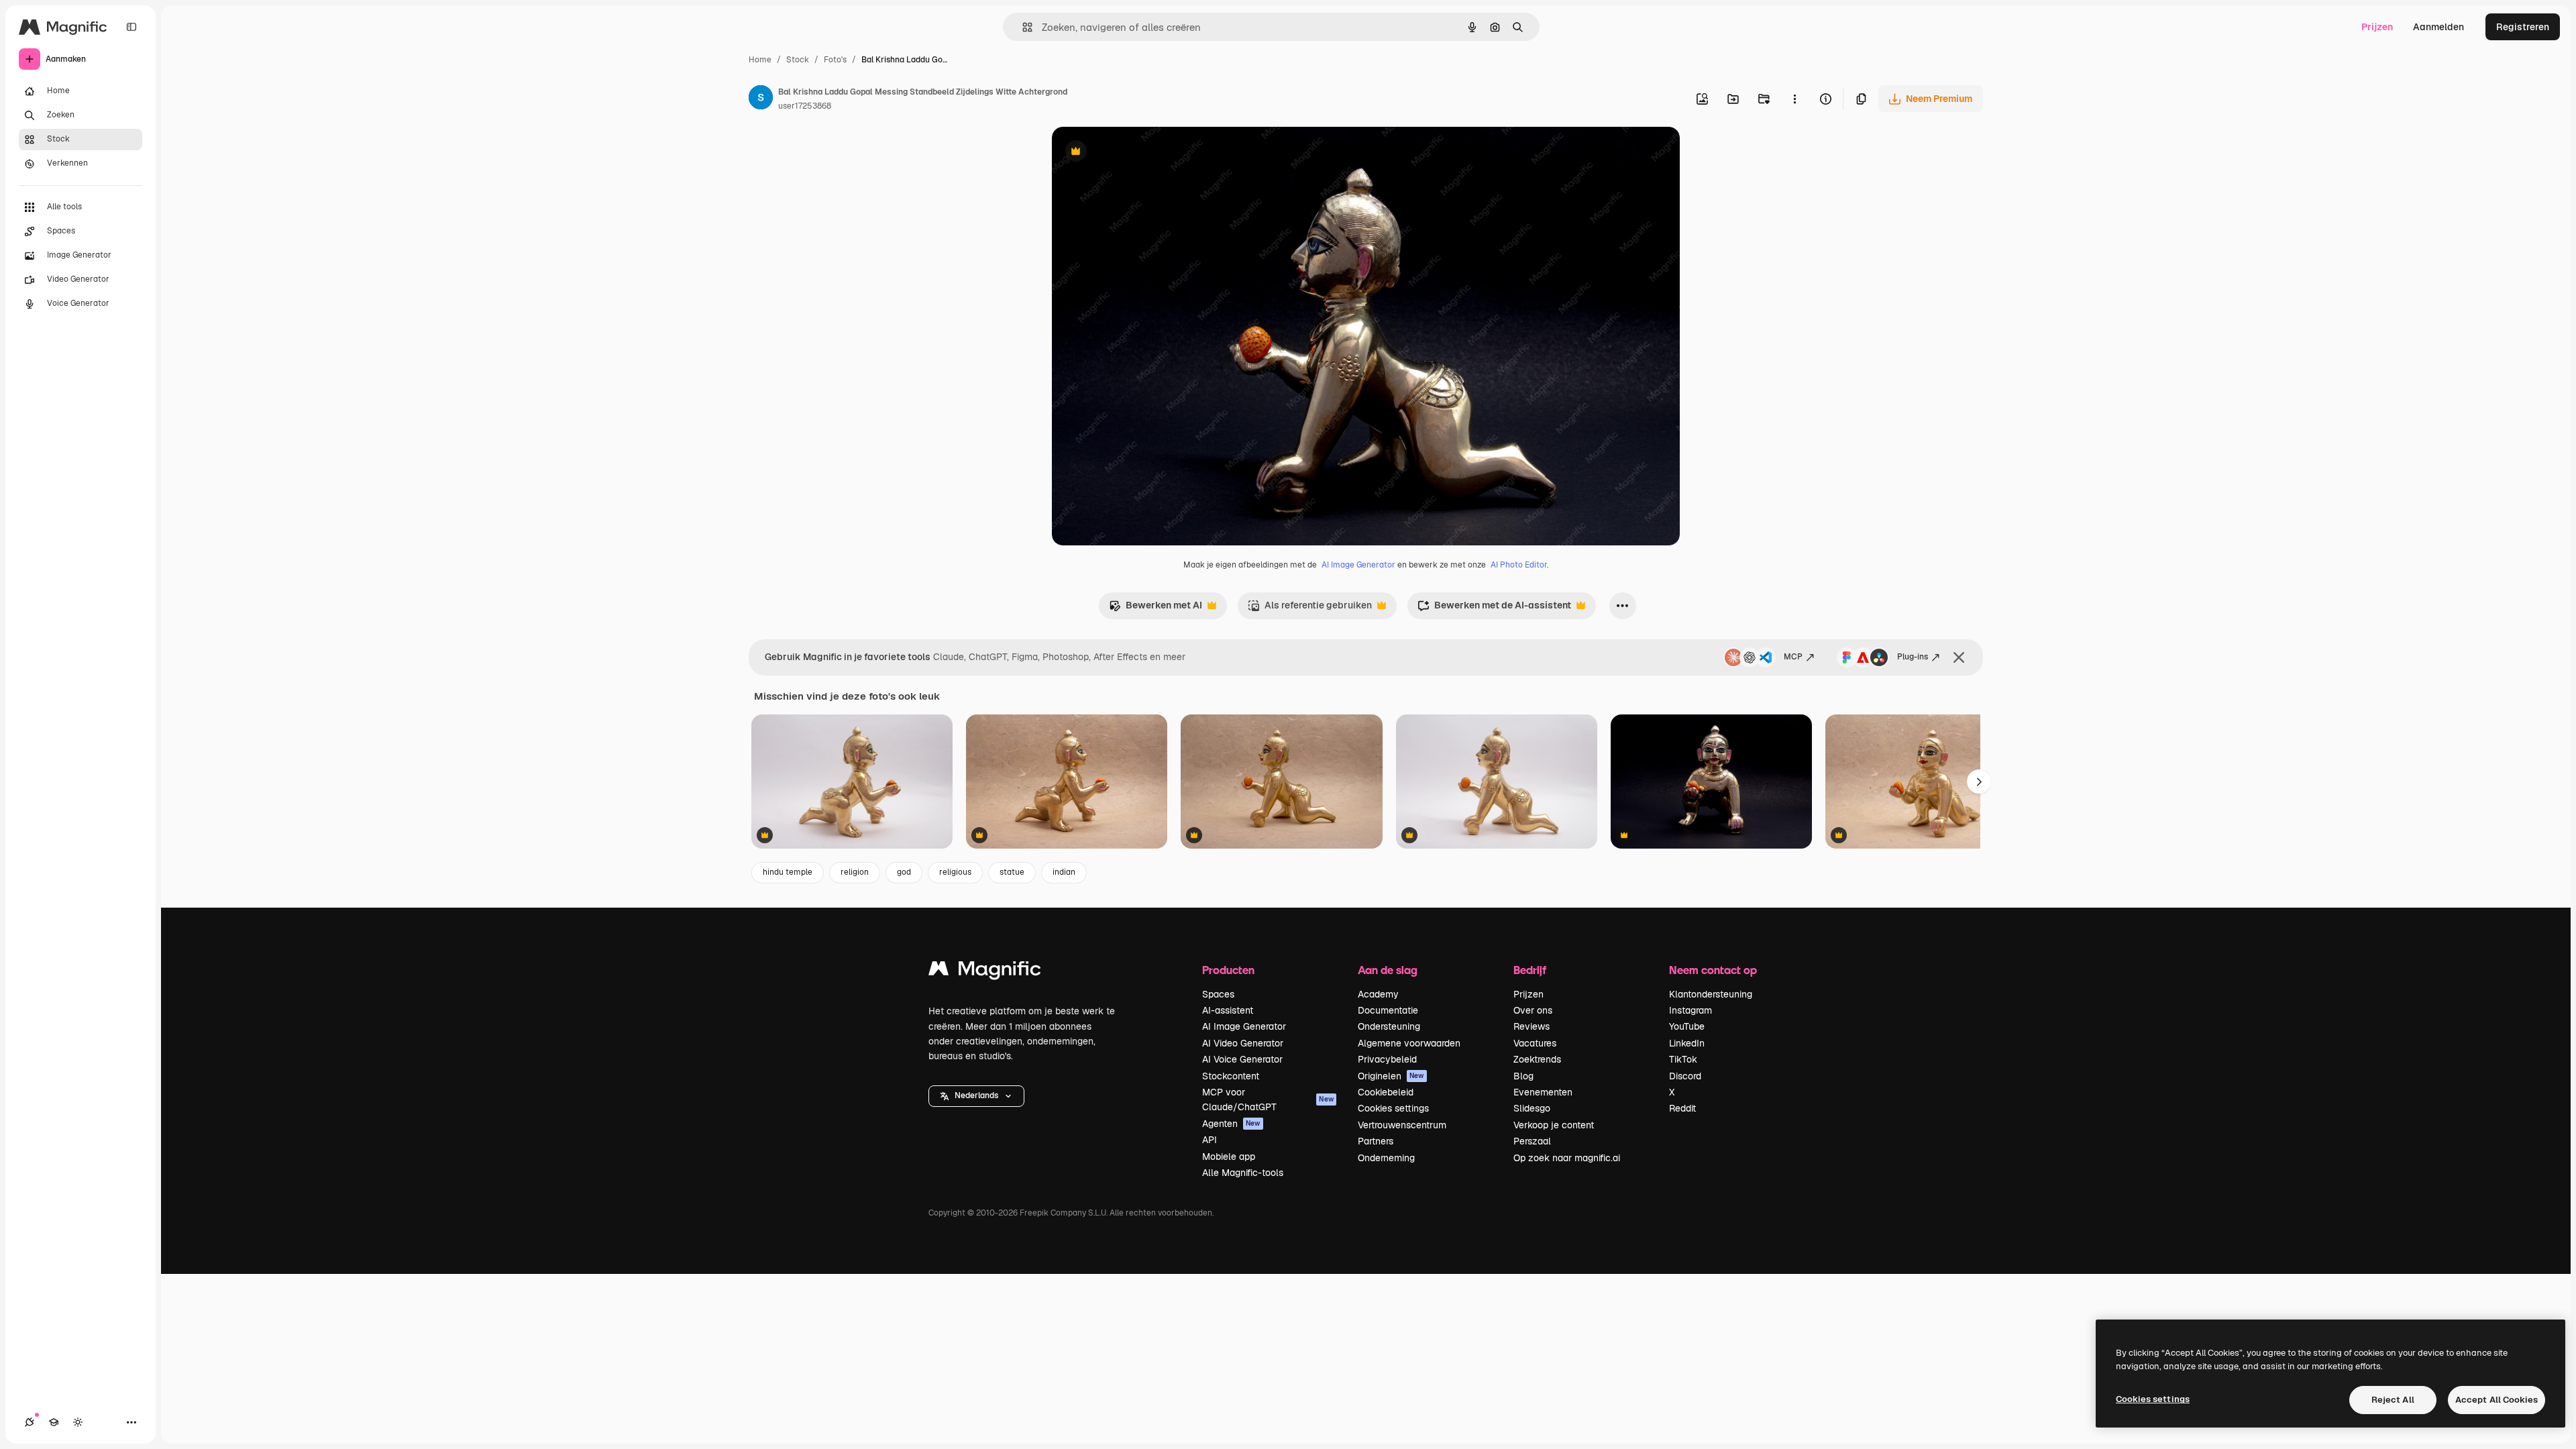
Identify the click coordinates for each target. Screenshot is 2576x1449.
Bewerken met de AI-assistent (1494, 609)
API (1210, 1140)
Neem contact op (1713, 970)
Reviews (1532, 1026)
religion (855, 872)
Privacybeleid (1387, 1059)
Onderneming (1386, 1158)
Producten (1228, 970)
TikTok (1683, 1059)
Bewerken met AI (1156, 609)
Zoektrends (1537, 1059)
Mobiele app (1229, 1157)
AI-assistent (1228, 1010)
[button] (976, 1096)
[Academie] (54, 1422)
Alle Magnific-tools (1243, 1173)
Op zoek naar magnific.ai (1567, 1158)
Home (760, 60)
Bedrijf (1530, 970)
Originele (1140, 153)
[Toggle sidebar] (131, 27)
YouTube (1687, 1026)
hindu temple (788, 872)
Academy (1378, 994)
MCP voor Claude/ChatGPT (1268, 1099)
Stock (798, 60)
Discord (1685, 1076)
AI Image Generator (1358, 565)
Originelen (1391, 1076)
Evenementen (1543, 1092)
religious (955, 872)
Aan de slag (1388, 970)
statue (1012, 872)
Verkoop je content (1554, 1125)
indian (1064, 872)
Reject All (2393, 1400)
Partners (1376, 1141)
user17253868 (805, 106)
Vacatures (1535, 1043)
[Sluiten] (1959, 657)
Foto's (835, 60)
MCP (1793, 657)
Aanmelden (2438, 27)
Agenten (1231, 1124)
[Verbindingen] (30, 1422)
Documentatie (1388, 1010)
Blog (1523, 1076)
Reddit (1682, 1108)
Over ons (1533, 1010)
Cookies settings (1393, 1108)
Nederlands (976, 1095)
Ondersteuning (1389, 1026)
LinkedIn (1687, 1043)
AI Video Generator (1243, 1043)
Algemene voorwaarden (1409, 1043)
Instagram (1690, 1010)
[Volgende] (1979, 782)
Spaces (1218, 994)
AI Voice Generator (1242, 1059)
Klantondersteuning (1711, 994)
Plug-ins (1913, 657)
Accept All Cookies (2497, 1400)
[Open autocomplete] (1022, 27)
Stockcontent (1231, 1076)
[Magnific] (985, 972)
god (904, 872)
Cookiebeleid (1386, 1092)
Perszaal (1532, 1141)
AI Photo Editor (1519, 565)
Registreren (2523, 27)
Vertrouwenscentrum (1402, 1125)
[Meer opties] (1794, 99)
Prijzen (2377, 27)
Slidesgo (1532, 1108)
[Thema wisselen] (78, 1422)
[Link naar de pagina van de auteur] (761, 99)
